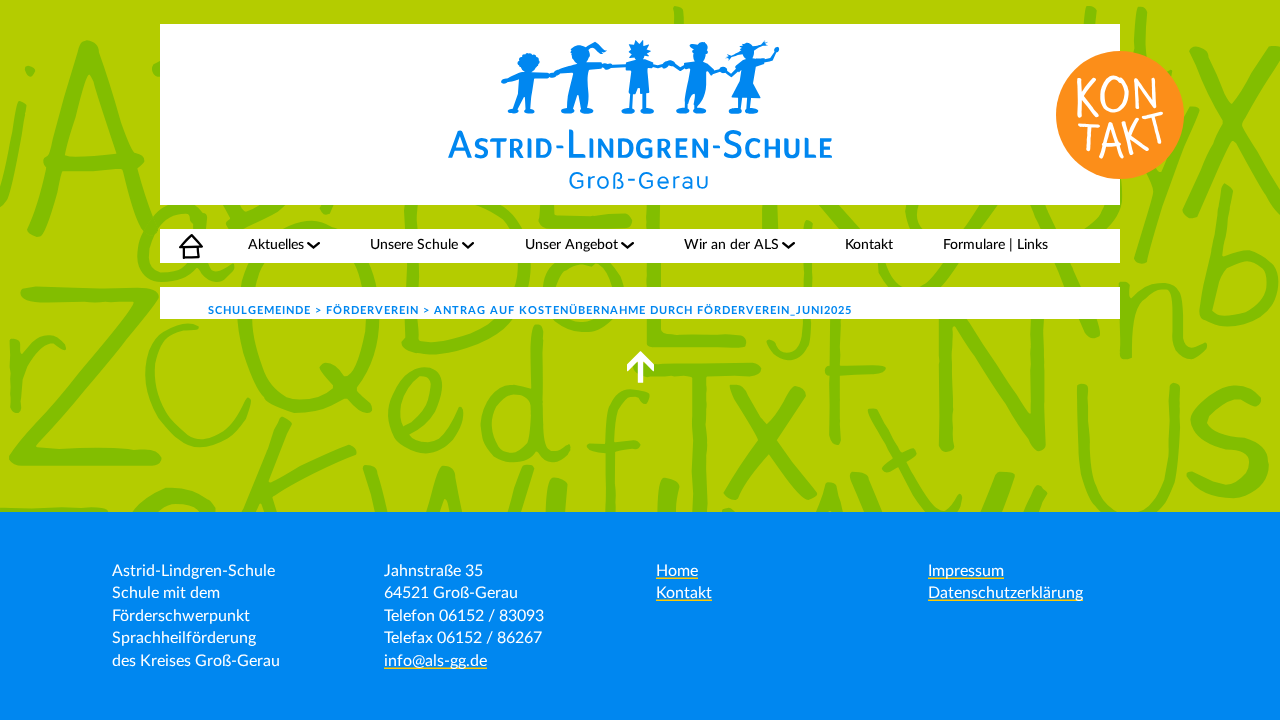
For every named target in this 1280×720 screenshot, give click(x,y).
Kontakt (869, 245)
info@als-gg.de (435, 661)
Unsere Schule (414, 245)
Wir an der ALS (731, 245)
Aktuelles (276, 245)
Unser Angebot (571, 245)
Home (179, 245)
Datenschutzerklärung (1005, 593)
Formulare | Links (995, 245)
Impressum (966, 571)
